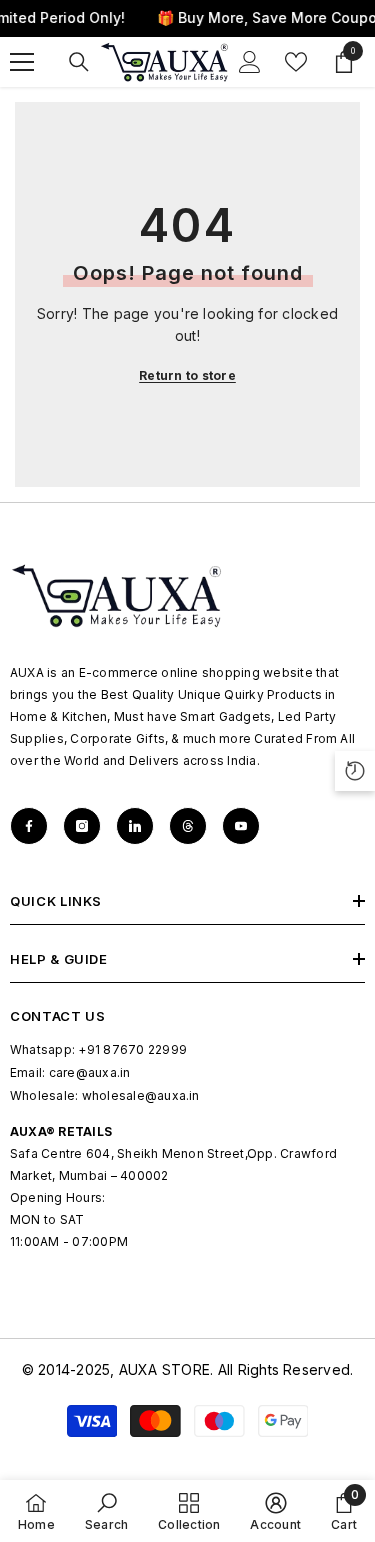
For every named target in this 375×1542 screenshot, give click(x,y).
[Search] (79, 62)
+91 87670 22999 (132, 1049)
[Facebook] (29, 826)
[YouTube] (241, 826)
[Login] (250, 62)
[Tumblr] (188, 826)
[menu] (22, 62)
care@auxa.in (90, 1072)
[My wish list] (296, 62)
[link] (106, 1511)
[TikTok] (135, 826)
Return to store (187, 375)
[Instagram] (82, 826)
